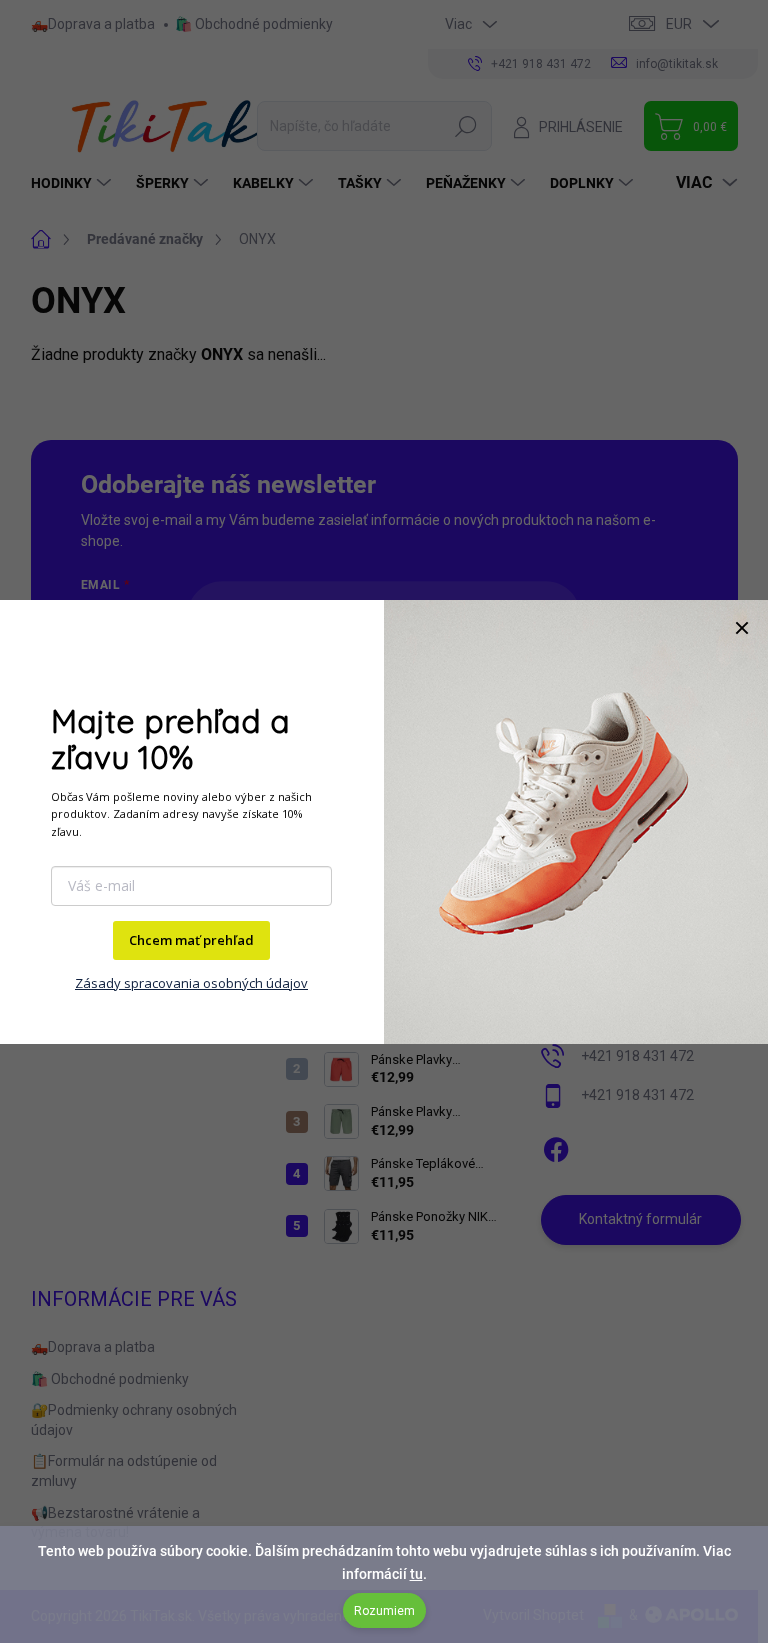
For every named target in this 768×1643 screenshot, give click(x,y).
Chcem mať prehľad (191, 940)
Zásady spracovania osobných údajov (191, 983)
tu (416, 1574)
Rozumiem (384, 1611)
